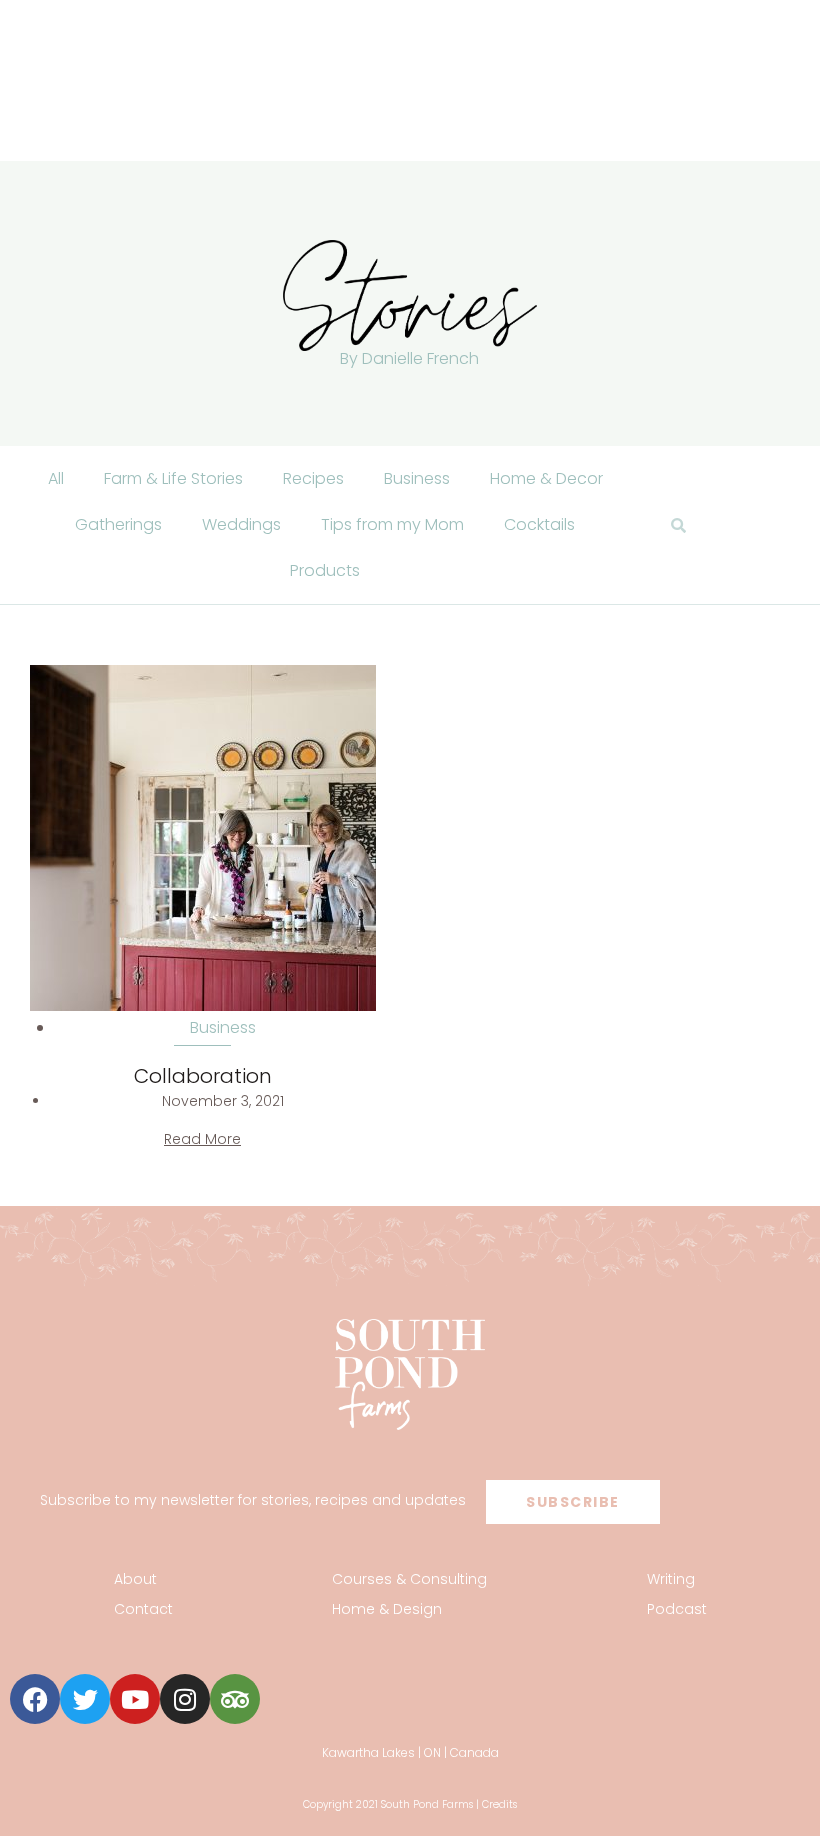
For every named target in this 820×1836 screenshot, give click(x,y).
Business (417, 478)
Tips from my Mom (392, 524)
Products (325, 570)
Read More (202, 1139)
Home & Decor (546, 478)
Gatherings (118, 524)
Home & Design (387, 1609)
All (56, 478)
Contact (143, 1609)
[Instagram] (185, 1699)
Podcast (677, 1609)
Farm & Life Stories (173, 478)
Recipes (313, 478)
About (135, 1579)
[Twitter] (85, 1699)
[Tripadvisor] (235, 1699)
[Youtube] (135, 1699)
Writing (671, 1579)
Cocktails (539, 524)
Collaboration (203, 1076)
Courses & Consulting (409, 1579)
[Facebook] (35, 1699)
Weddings (241, 524)
